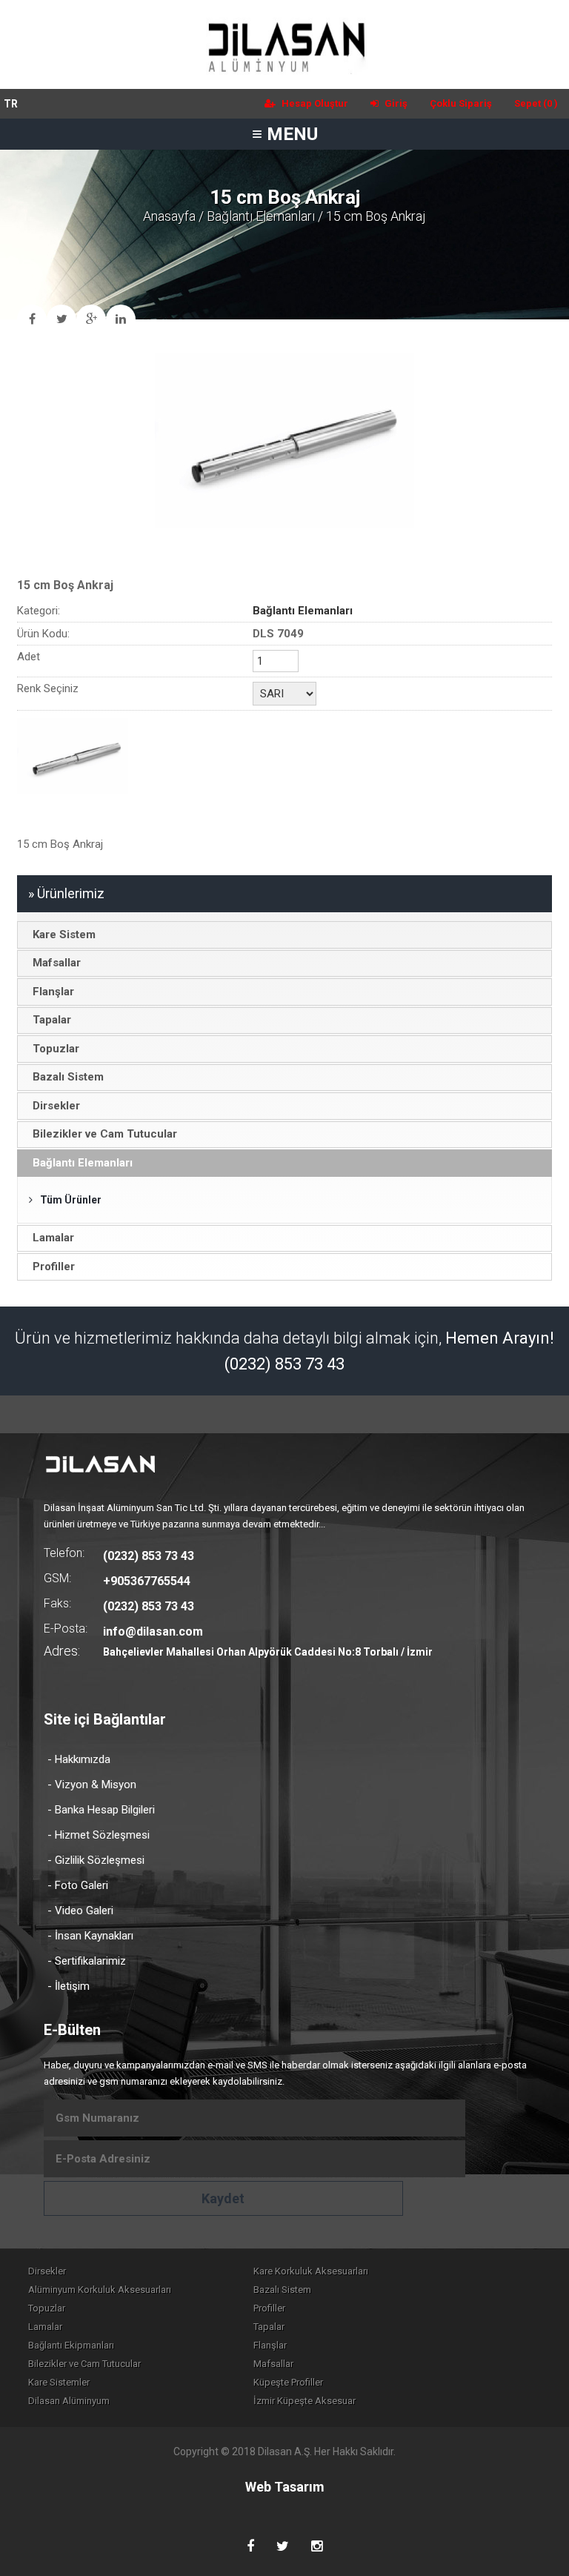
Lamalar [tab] (53, 1238)
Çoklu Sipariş (461, 103)
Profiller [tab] (54, 1267)
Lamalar (45, 2327)
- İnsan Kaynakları (90, 1936)
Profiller (269, 2308)
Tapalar (269, 2327)
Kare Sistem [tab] (64, 935)
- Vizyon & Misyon (92, 1785)
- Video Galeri (80, 1911)
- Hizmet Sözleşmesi (99, 1835)
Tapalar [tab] (52, 1020)
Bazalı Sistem (282, 2290)
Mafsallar (273, 2364)
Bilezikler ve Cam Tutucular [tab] (105, 1134)
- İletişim (69, 1986)
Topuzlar (47, 2308)
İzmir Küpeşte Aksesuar (305, 2401)
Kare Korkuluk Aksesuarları (311, 2271)
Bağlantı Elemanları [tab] (83, 1163)
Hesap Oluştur (314, 103)
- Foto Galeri (78, 1885)
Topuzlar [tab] (56, 1049)
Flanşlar (270, 2345)
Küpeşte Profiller (288, 2382)
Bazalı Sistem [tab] (68, 1077)
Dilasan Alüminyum (69, 2401)
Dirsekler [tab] (56, 1106)
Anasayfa (169, 216)
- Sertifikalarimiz (87, 1961)
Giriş (395, 103)
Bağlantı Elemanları (261, 216)
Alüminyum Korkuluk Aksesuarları (100, 2290)
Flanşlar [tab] (53, 992)
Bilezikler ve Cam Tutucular (84, 2364)
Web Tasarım (285, 2487)
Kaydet (223, 2198)
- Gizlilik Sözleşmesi (96, 1860)
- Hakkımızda (79, 1759)
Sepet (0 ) (536, 103)
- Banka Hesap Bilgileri (101, 1810)
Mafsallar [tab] (57, 963)
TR (11, 104)
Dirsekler (47, 2271)
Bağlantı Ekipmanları (71, 2345)
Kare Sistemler (59, 2382)
